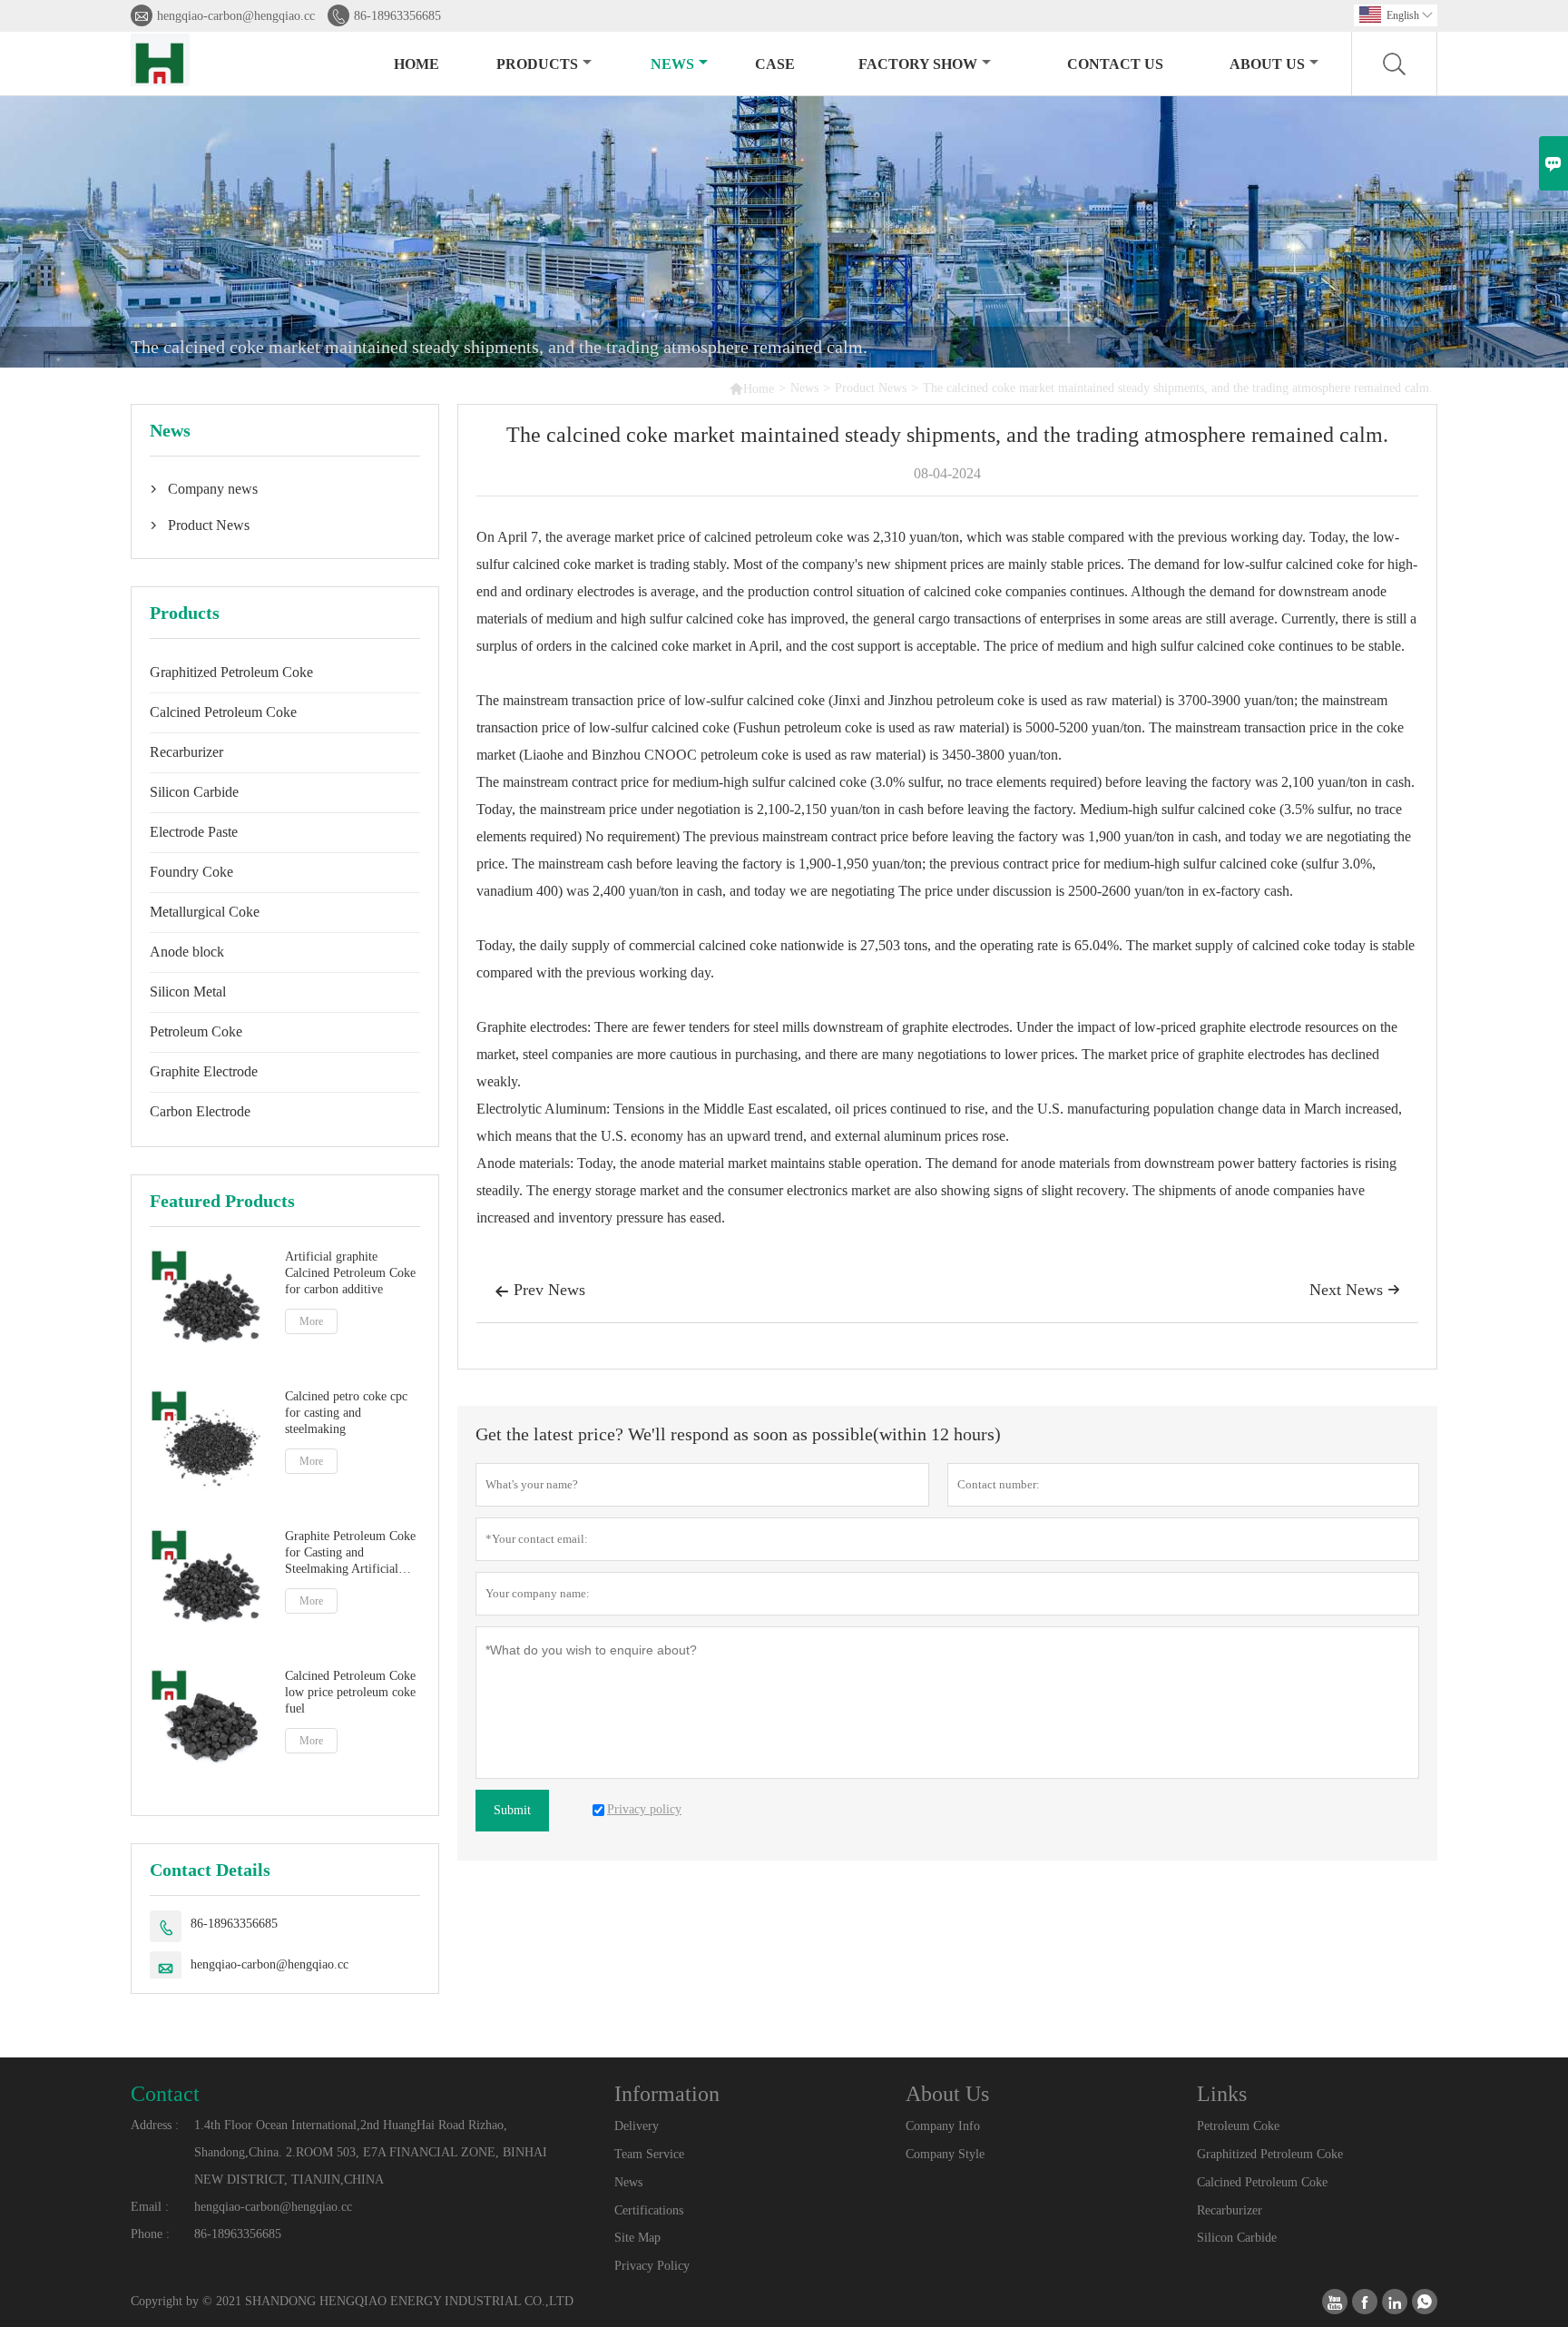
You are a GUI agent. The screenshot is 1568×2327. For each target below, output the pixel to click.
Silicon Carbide (194, 792)
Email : (150, 2207)
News (672, 64)
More (311, 1321)
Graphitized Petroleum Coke (231, 672)
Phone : (150, 2234)
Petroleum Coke (196, 1031)
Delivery (637, 2126)
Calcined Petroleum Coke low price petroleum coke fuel (350, 1692)
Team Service (649, 2154)
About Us (1267, 64)
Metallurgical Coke (205, 912)
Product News (871, 388)
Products (537, 64)
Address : (155, 2125)
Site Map (637, 2238)
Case (775, 64)
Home (416, 64)
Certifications (649, 2210)
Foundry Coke (191, 872)
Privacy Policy (652, 2266)
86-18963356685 (397, 16)
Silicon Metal (188, 992)
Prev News (540, 1290)
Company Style (945, 2154)
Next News (1355, 1290)
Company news (213, 489)
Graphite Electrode (204, 1071)
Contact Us (1115, 64)
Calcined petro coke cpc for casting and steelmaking (346, 1413)
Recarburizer (186, 752)
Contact (165, 2094)
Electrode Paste (194, 832)
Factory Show (918, 64)
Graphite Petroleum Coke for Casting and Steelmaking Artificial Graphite (350, 1553)
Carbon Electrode (200, 1111)
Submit (512, 1810)
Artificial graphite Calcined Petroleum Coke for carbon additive (350, 1273)
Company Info (943, 2126)
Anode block (187, 952)
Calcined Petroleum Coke (223, 712)
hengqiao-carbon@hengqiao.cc (236, 16)
